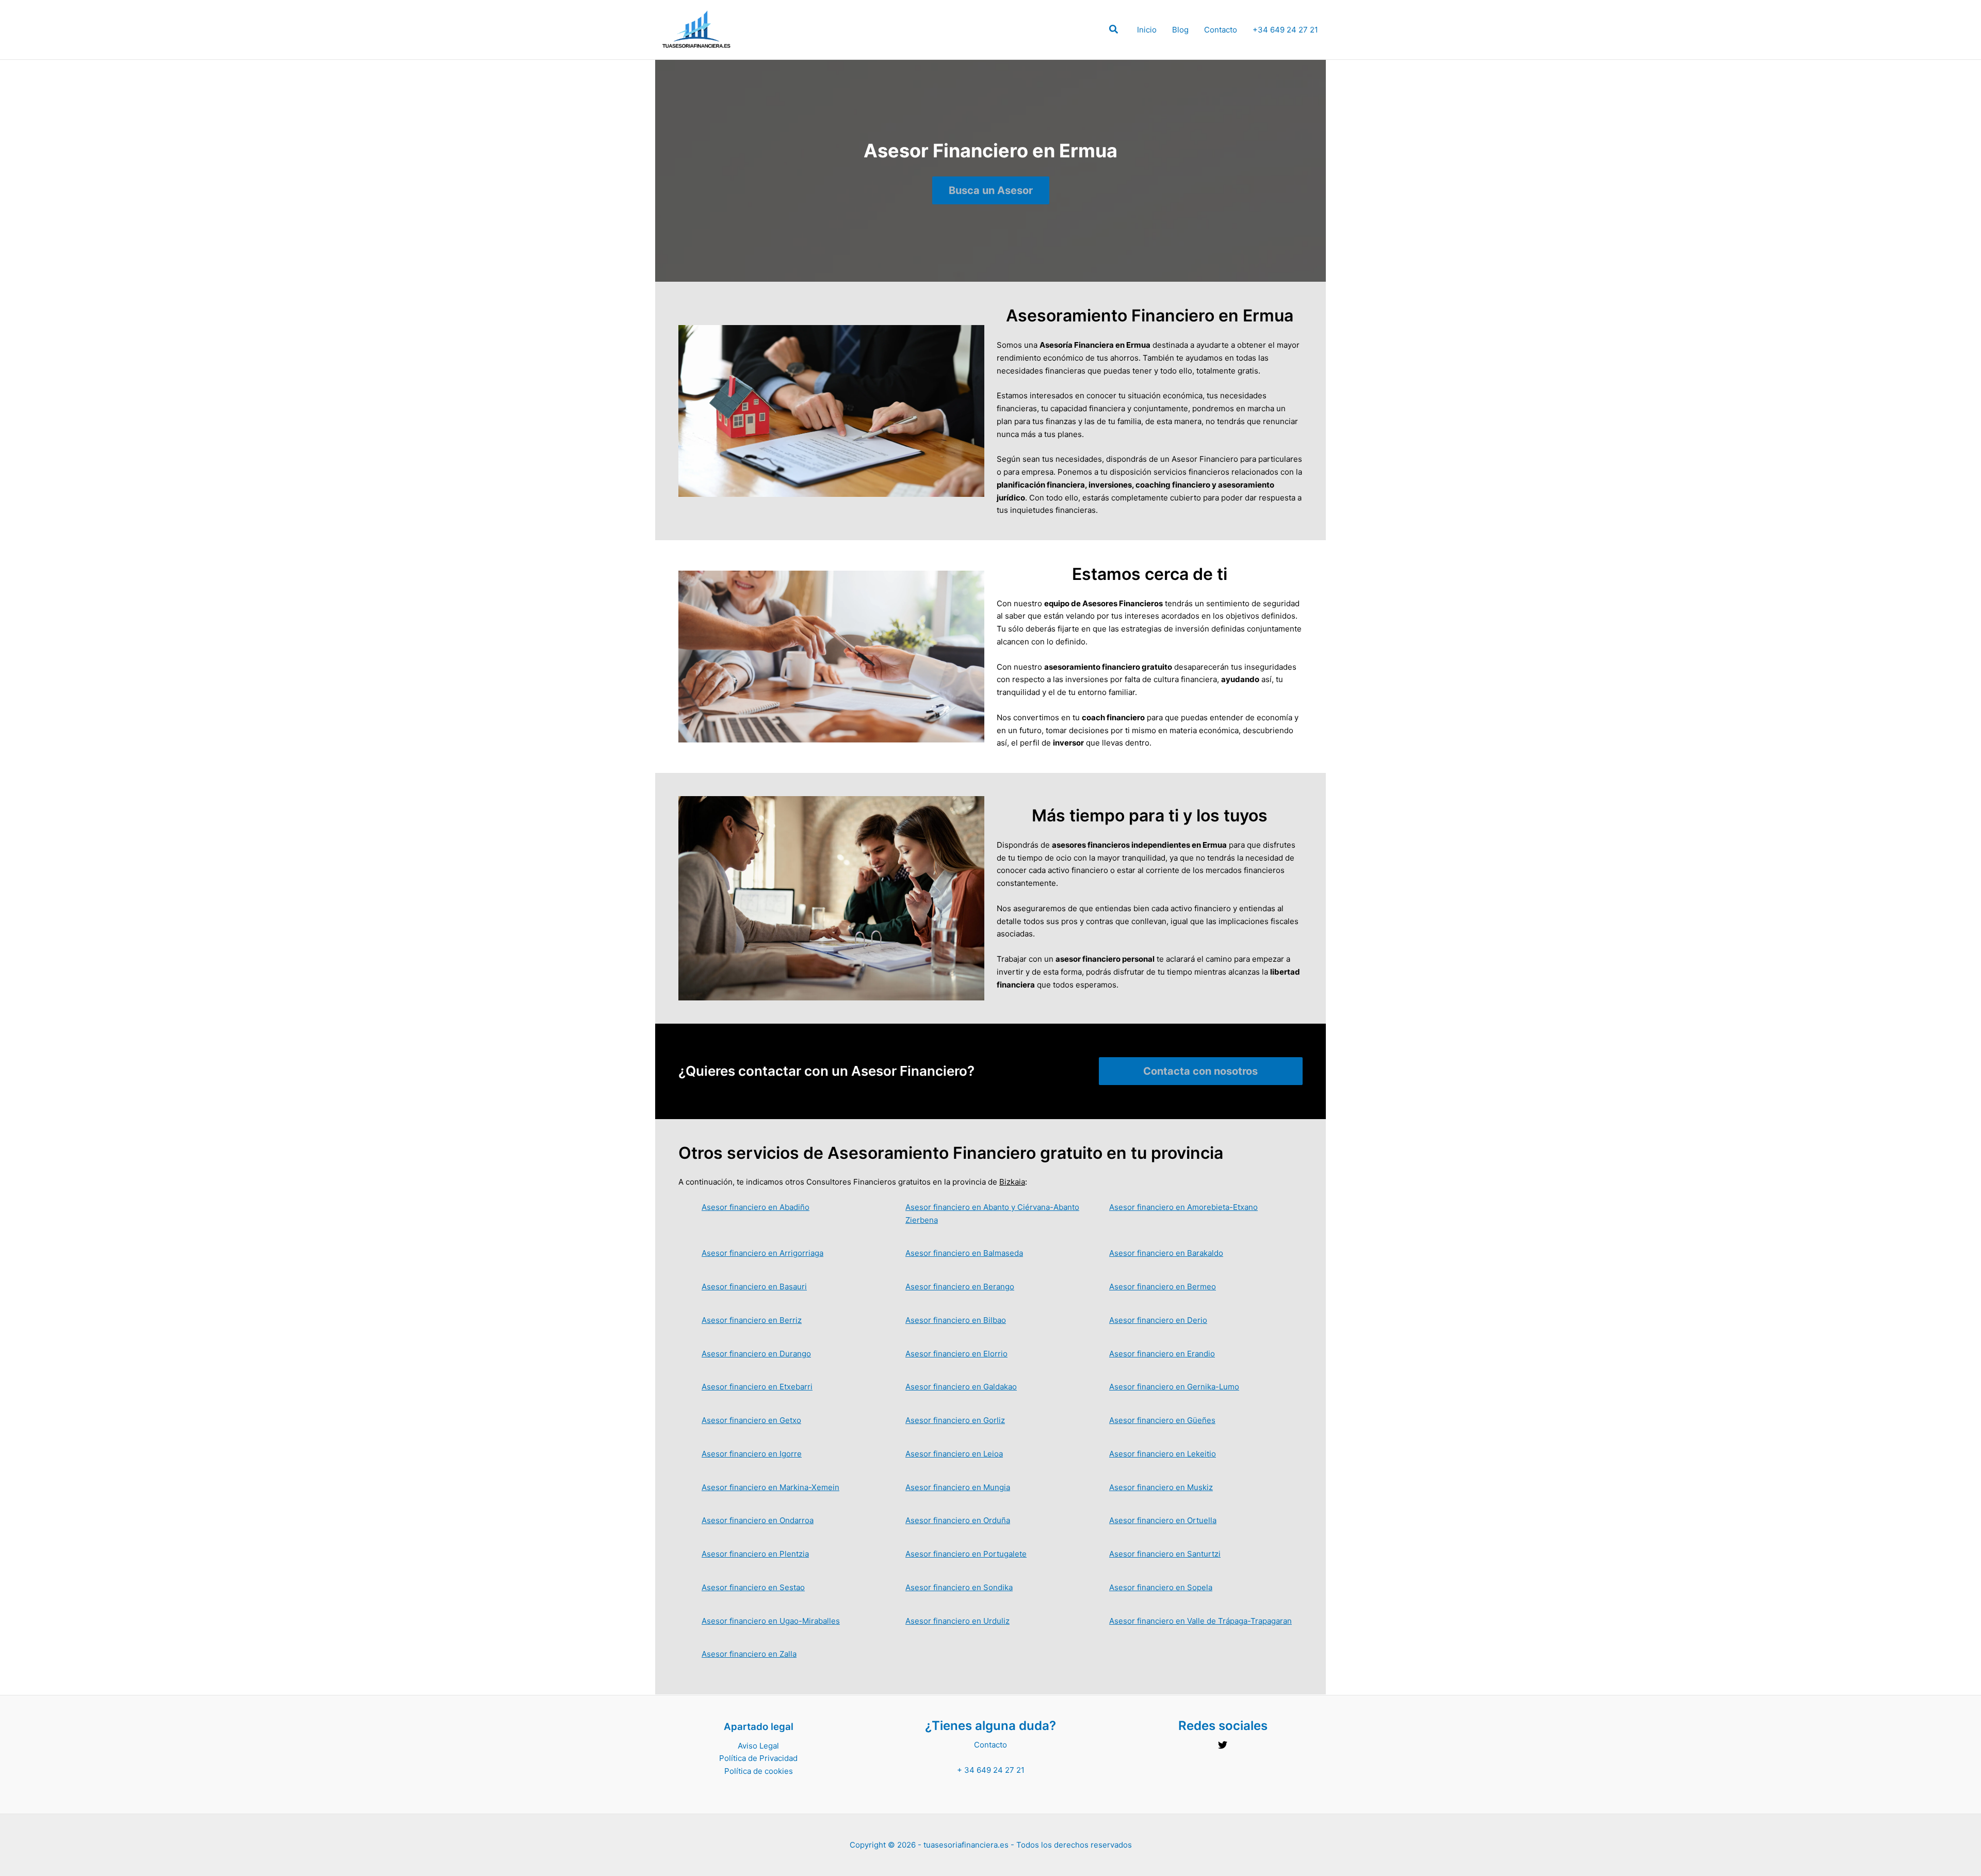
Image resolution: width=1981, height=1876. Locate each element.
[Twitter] (1223, 1745)
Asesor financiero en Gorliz (955, 1420)
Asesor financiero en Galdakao (961, 1387)
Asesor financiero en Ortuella (1163, 1520)
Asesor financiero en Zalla (749, 1654)
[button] (1114, 31)
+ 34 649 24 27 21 (991, 1770)
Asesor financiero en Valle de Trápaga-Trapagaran (1200, 1621)
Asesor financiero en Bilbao (956, 1320)
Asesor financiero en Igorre (752, 1454)
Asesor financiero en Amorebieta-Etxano (1183, 1207)
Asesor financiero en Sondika (959, 1587)
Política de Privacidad (758, 1758)
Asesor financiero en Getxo (751, 1420)
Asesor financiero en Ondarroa (758, 1520)
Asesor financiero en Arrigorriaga (762, 1253)
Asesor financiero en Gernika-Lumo (1174, 1387)
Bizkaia (1012, 1182)
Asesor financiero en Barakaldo (1166, 1253)
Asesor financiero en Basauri (754, 1287)
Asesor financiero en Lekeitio (1163, 1454)
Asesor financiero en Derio (1158, 1320)
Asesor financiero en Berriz (752, 1320)
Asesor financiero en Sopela (1161, 1587)
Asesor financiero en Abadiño (756, 1207)
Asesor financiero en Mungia (958, 1487)
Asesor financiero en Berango (960, 1287)
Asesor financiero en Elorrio (956, 1354)
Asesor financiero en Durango (756, 1354)
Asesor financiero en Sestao (753, 1587)
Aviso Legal (758, 1746)
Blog (1180, 30)
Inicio (1147, 30)
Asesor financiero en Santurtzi (1165, 1554)
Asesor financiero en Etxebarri (757, 1387)
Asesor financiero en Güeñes (1162, 1420)
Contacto (1221, 30)
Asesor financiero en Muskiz (1161, 1487)
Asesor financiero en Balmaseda (964, 1253)
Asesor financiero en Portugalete (966, 1554)
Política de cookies (759, 1771)
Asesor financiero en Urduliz (957, 1621)
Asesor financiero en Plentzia (755, 1554)
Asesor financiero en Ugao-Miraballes (771, 1621)
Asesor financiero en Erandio (1162, 1354)
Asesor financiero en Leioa (954, 1454)
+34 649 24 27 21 (1285, 30)
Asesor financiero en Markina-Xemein (770, 1487)
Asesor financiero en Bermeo (1163, 1287)
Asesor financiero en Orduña (958, 1520)
